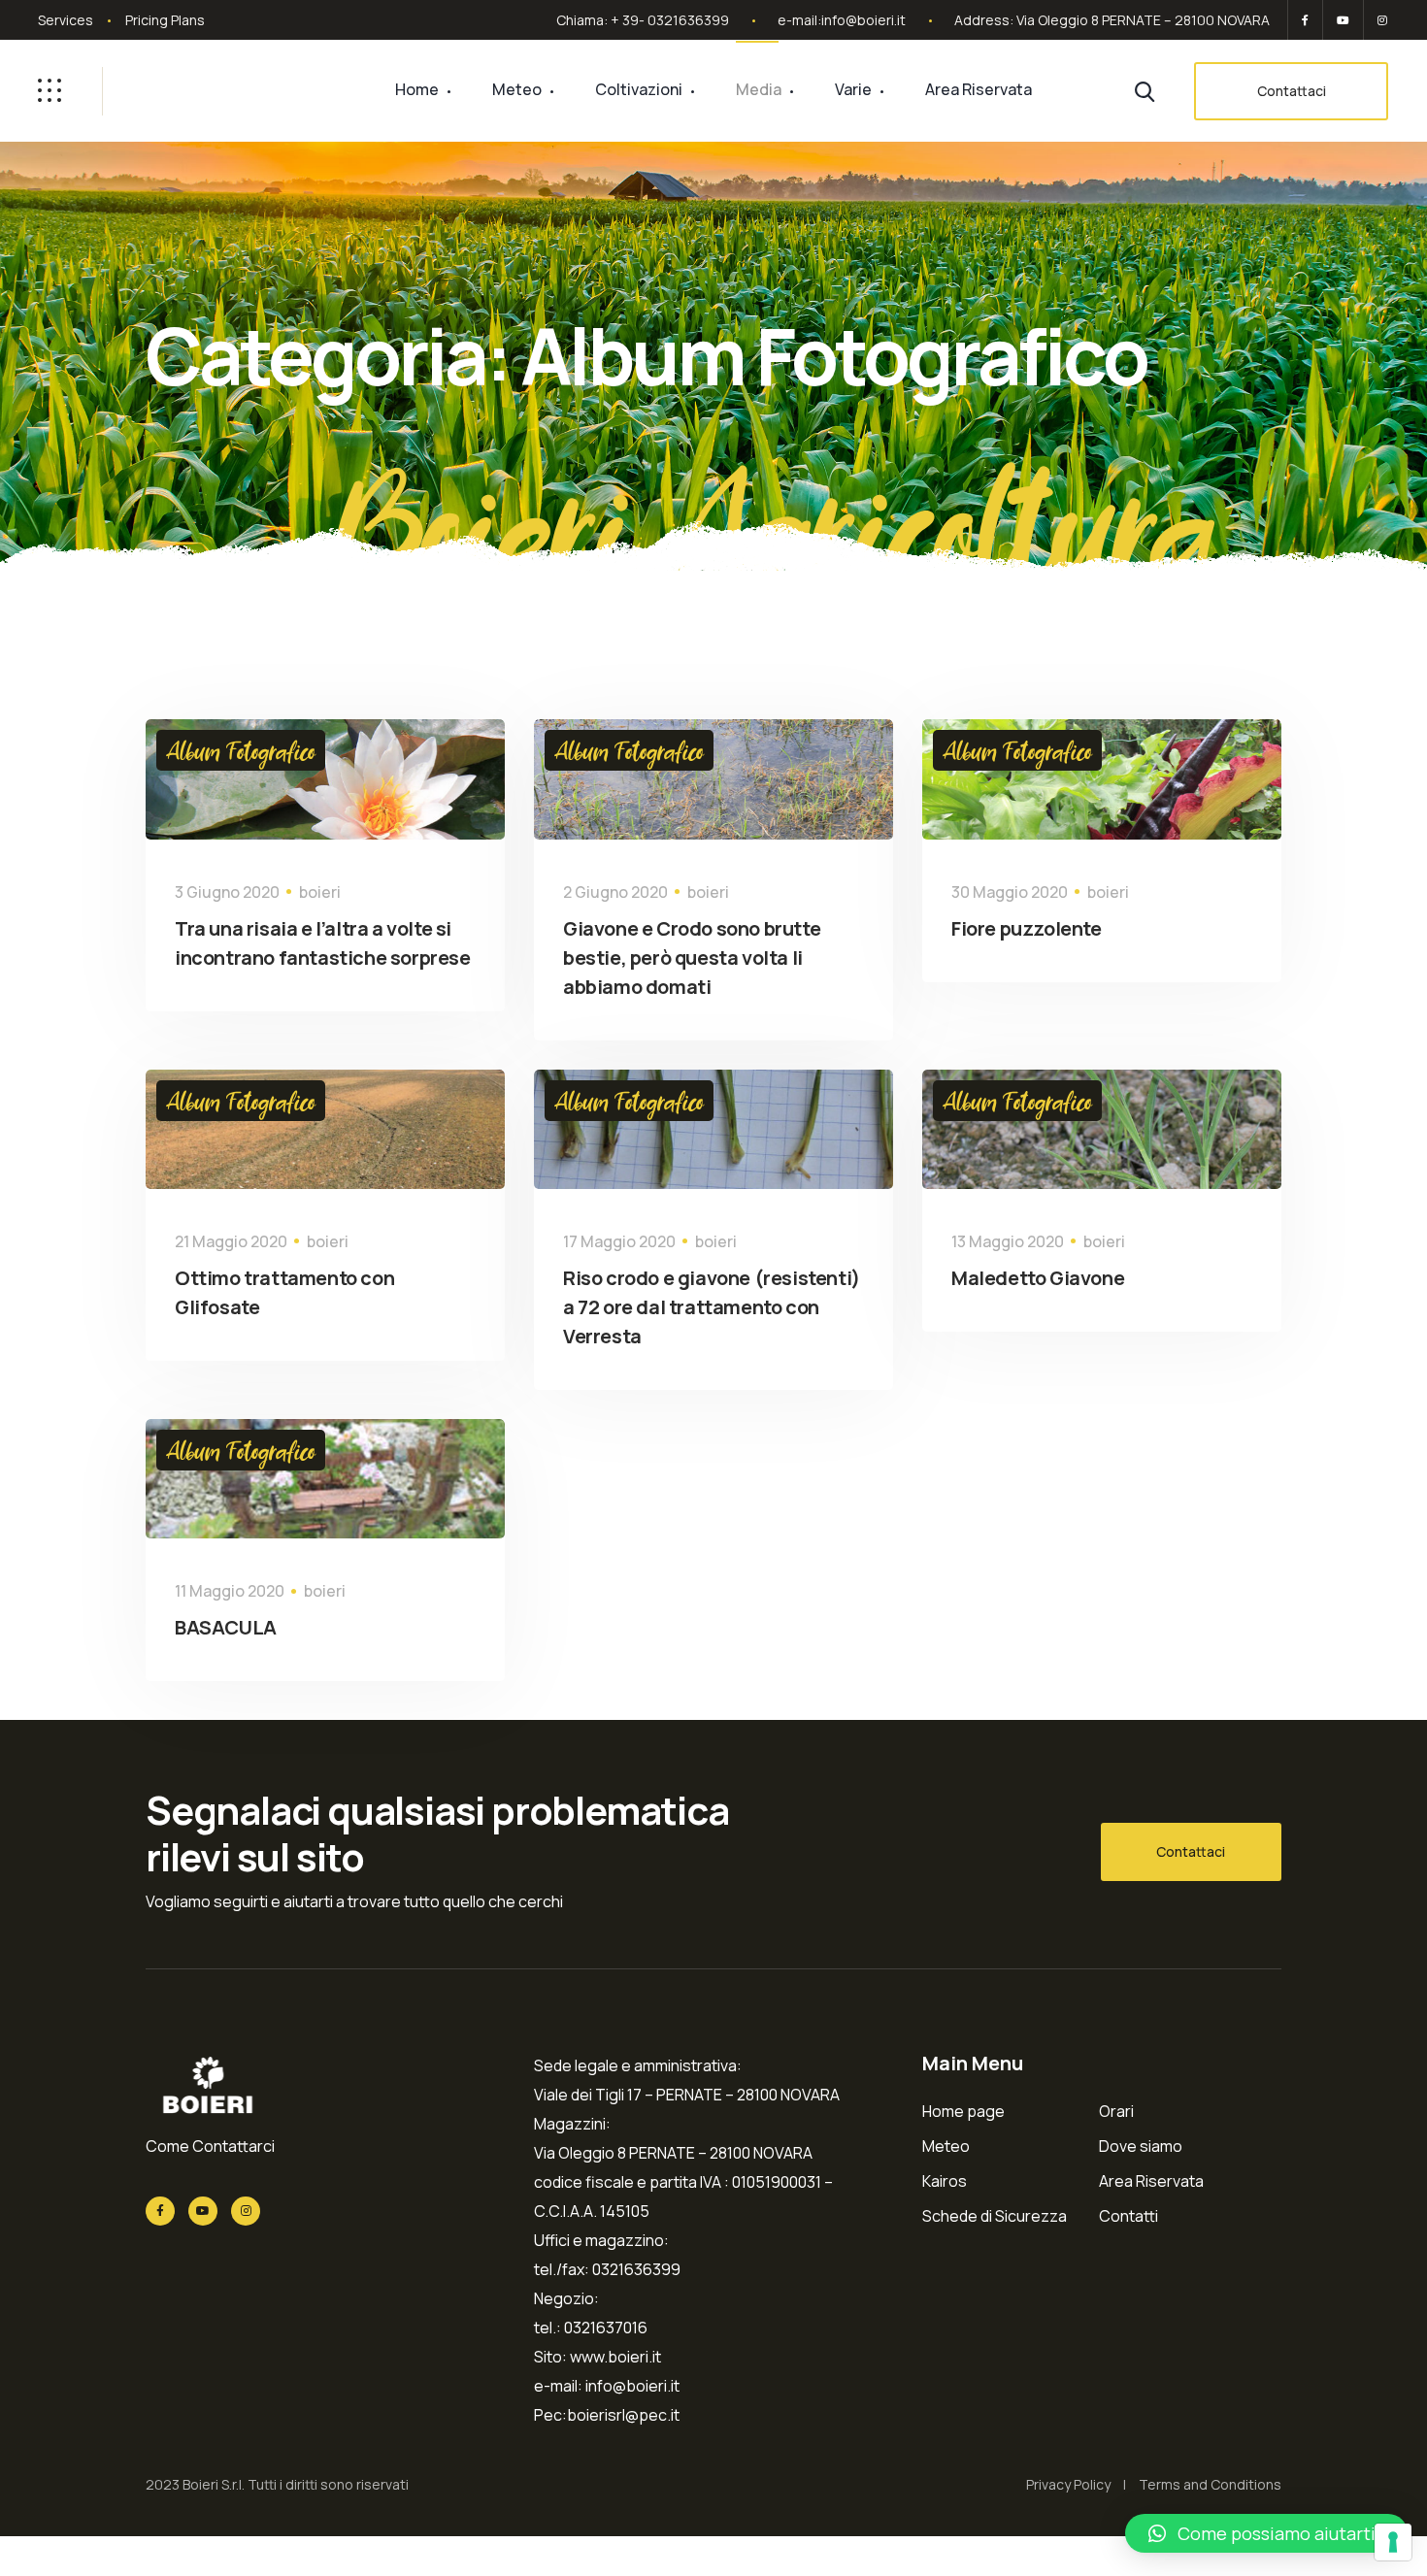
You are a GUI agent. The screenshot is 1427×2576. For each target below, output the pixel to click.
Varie (853, 89)
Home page (963, 2111)
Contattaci (1292, 91)
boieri (320, 892)
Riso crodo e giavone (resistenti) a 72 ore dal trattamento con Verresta (712, 1307)
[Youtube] (1343, 20)
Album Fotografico (241, 750)
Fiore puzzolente (1027, 928)
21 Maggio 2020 (231, 1241)
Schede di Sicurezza (995, 2216)
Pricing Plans (165, 20)
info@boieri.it (863, 20)
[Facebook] (1305, 20)
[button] (1266, 2533)
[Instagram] (1379, 20)
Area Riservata (979, 89)
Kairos (945, 2181)
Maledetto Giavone (1038, 1278)
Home (417, 89)
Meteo (517, 89)
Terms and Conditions (1210, 2484)
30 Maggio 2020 (1010, 892)
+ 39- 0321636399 (670, 20)
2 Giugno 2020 (615, 892)
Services (66, 20)
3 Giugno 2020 (227, 892)
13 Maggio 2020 (1008, 1241)
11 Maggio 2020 (230, 1591)
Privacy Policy (1068, 2484)
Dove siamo (1141, 2146)
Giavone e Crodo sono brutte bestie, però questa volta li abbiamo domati (692, 958)
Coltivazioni (639, 89)
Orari (1116, 2111)
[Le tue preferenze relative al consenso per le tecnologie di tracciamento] (1393, 2542)
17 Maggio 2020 (619, 1241)
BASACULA (226, 1627)
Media (759, 89)
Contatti (1128, 2216)
